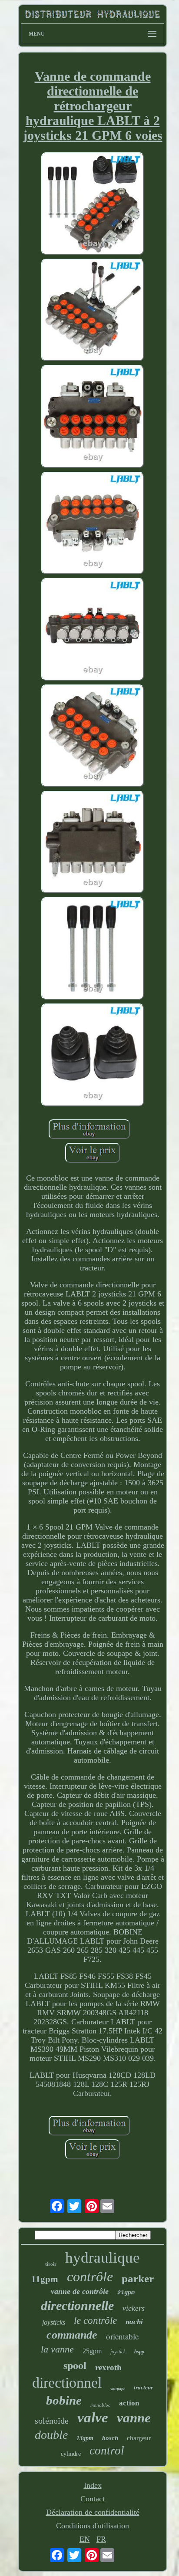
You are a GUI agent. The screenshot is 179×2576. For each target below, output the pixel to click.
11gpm (45, 2279)
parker (138, 2278)
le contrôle (95, 2321)
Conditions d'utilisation (93, 2526)
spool (75, 2365)
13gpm (85, 2438)
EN (85, 2539)
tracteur (143, 2387)
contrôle (90, 2277)
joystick (118, 2352)
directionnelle (77, 2305)
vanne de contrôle (80, 2291)
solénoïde (52, 2421)
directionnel (67, 2383)
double (51, 2435)
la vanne (57, 2349)
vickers (134, 2308)
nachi (134, 2322)
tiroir (51, 2264)
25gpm (92, 2351)
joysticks (54, 2322)
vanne (134, 2418)
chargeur (139, 2438)
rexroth (108, 2367)
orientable (122, 2336)
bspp (139, 2352)
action (129, 2403)
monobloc (100, 2405)
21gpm (126, 2293)
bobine (64, 2400)
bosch (110, 2438)
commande (72, 2335)
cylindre (71, 2454)
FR (101, 2539)
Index (93, 2485)
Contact (93, 2499)
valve (93, 2418)
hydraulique (103, 2258)
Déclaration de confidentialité (93, 2512)
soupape (118, 2389)
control (107, 2451)
